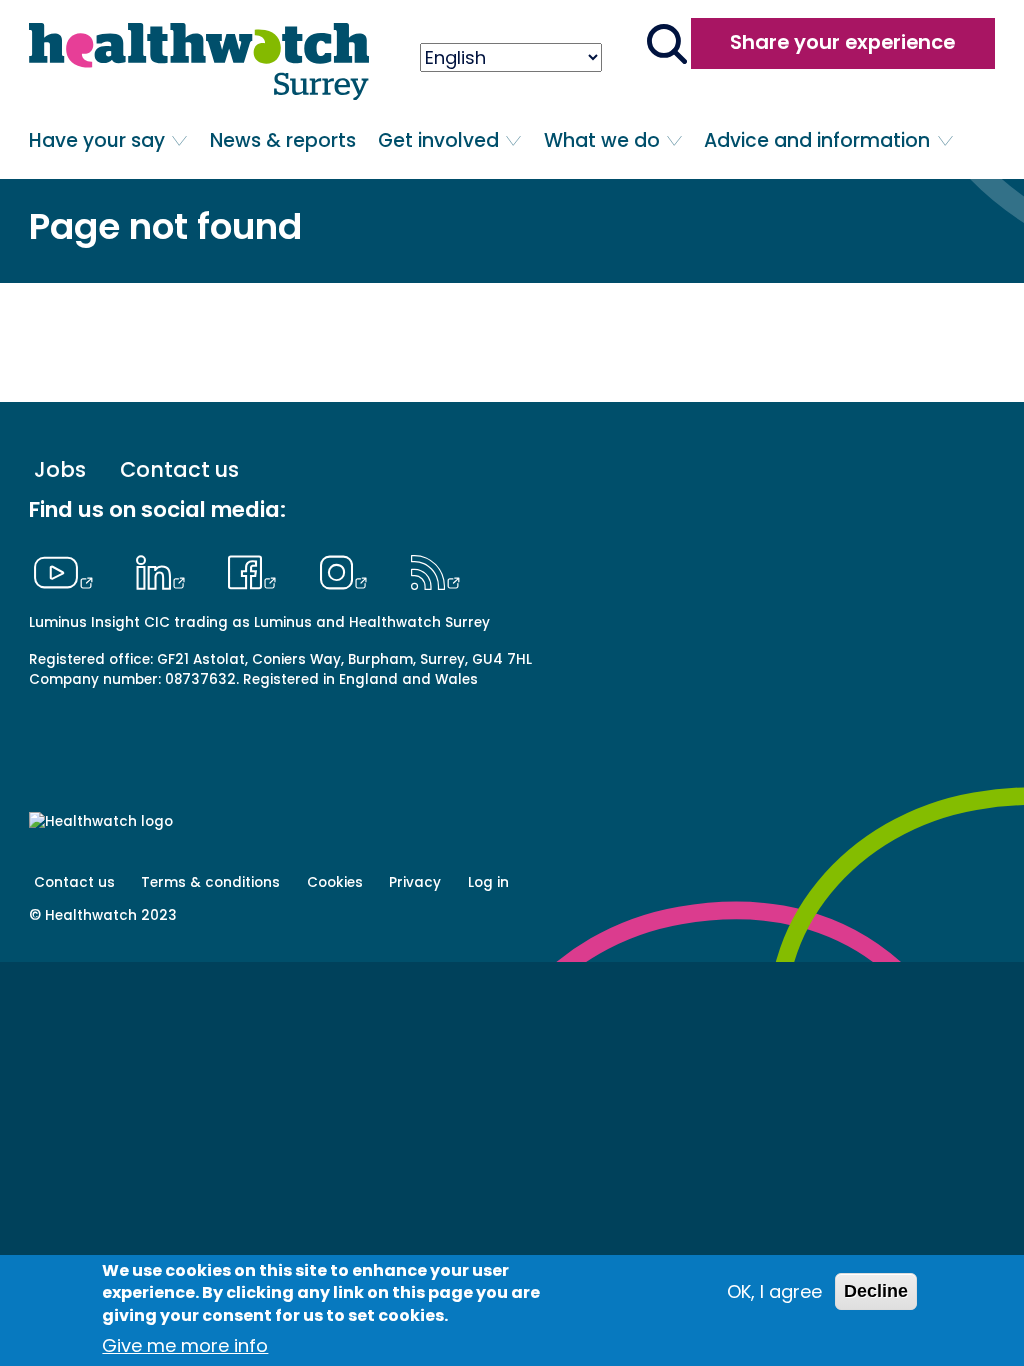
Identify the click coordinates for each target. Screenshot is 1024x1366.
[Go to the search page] (666, 46)
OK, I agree (774, 1291)
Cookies (335, 882)
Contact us (179, 470)
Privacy (415, 882)
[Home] (199, 62)
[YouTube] (68, 570)
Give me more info (185, 1345)
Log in (488, 882)
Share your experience (842, 42)
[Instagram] (348, 570)
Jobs (60, 470)
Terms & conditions (210, 882)
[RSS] (435, 570)
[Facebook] (257, 570)
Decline (876, 1291)
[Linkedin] (165, 570)
